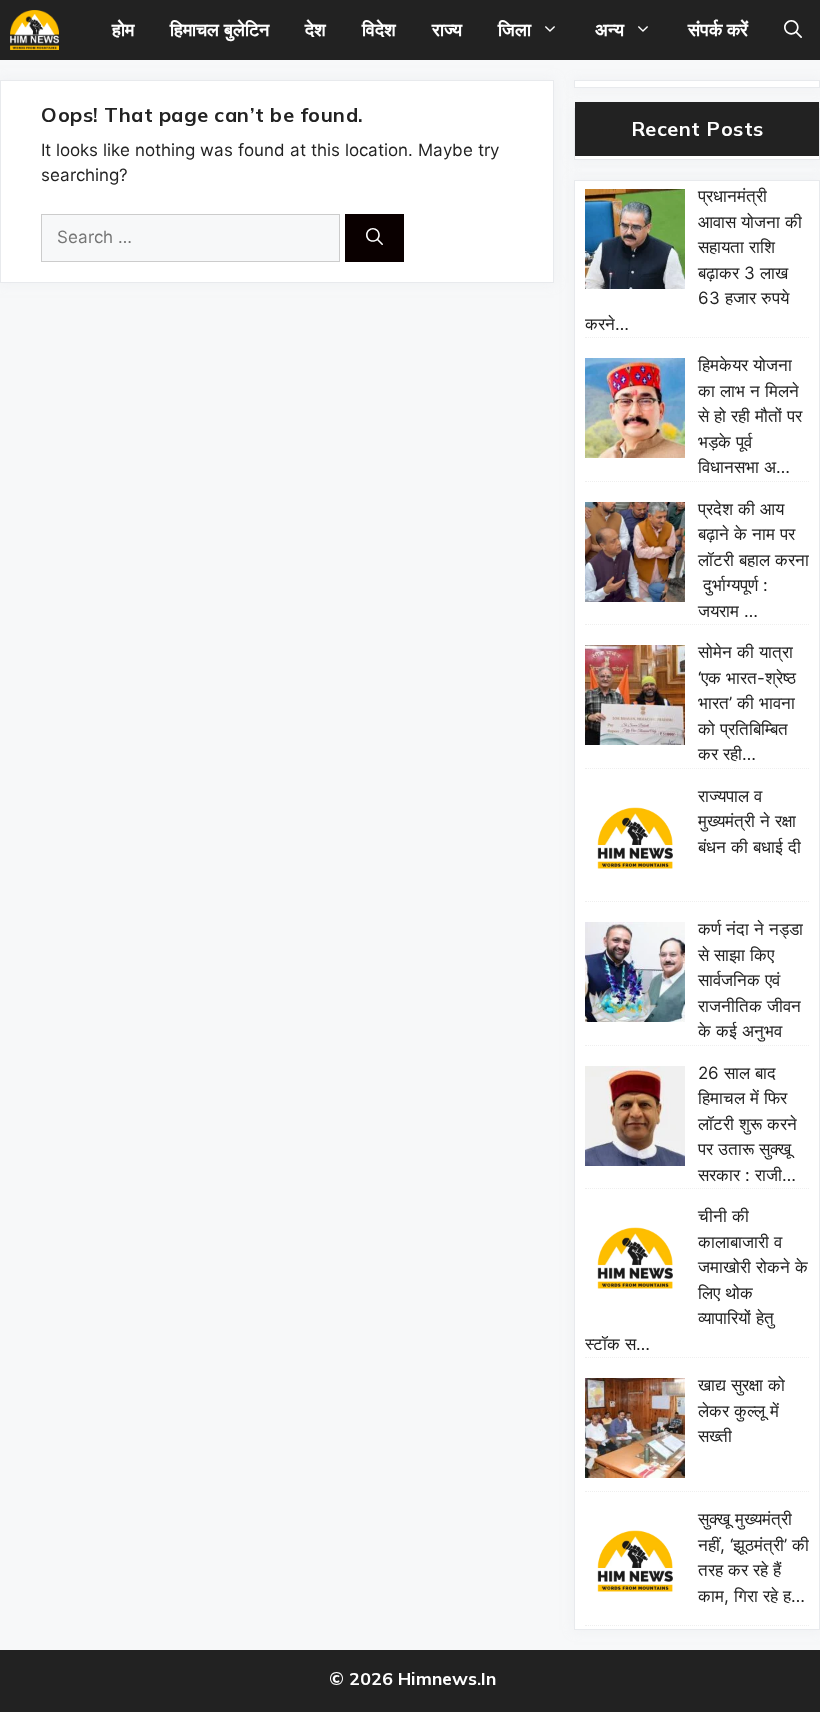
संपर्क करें (718, 29)
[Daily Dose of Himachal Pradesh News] (34, 30)
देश (315, 29)
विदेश (379, 29)
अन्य (609, 29)
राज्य (447, 29)
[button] (793, 30)
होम (123, 29)
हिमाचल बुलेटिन (219, 29)
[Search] (374, 238)
